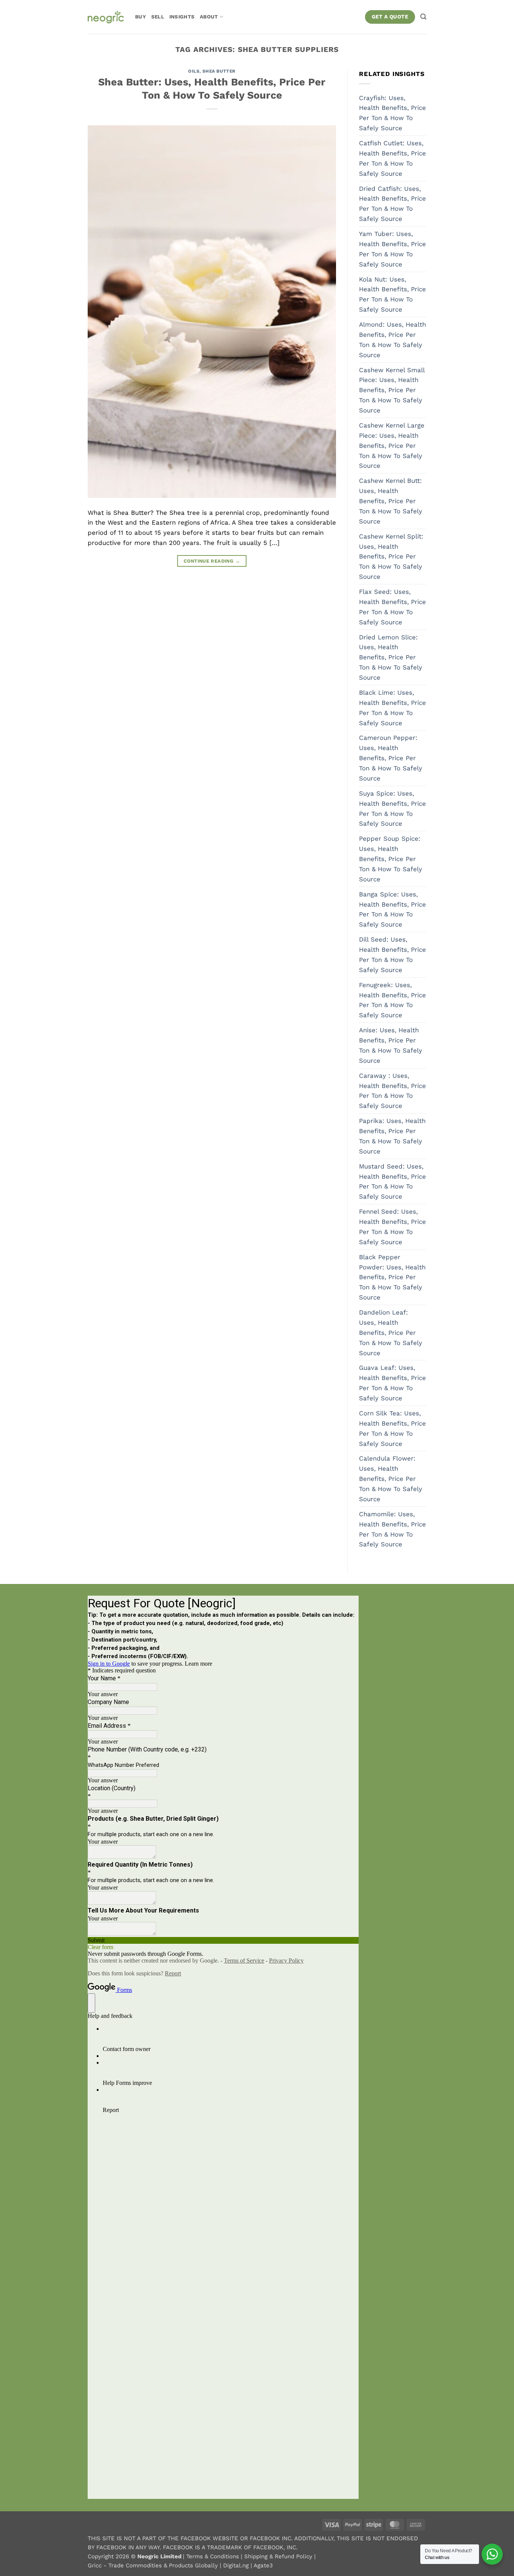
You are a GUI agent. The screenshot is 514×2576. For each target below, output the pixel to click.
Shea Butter (219, 71)
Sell (158, 17)
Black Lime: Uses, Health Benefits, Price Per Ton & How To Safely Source (392, 708)
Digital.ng (237, 2565)
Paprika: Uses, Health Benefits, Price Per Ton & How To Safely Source (392, 1136)
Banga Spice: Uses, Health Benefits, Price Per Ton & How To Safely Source (392, 909)
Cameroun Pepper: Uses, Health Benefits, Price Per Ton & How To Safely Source (391, 758)
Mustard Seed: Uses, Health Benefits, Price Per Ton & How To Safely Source (392, 1181)
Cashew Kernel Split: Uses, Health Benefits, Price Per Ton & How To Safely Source (391, 557)
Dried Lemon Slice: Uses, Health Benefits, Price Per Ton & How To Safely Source (391, 657)
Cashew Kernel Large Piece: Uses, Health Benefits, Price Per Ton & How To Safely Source (392, 446)
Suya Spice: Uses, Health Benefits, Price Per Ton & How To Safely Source (392, 809)
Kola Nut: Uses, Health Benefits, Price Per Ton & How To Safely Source (392, 294)
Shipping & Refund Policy (279, 2556)
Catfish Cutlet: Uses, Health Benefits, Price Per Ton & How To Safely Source (392, 158)
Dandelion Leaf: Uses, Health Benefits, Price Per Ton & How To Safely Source (391, 1333)
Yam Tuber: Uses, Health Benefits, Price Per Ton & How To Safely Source (392, 249)
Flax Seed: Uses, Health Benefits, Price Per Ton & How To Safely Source (392, 607)
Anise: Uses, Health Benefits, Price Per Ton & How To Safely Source (391, 1045)
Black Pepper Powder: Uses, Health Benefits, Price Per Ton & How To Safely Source (392, 1277)
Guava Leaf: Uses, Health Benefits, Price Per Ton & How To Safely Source (392, 1383)
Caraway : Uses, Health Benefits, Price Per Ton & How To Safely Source (392, 1091)
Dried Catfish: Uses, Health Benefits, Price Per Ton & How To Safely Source (392, 204)
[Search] (423, 17)
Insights (182, 17)
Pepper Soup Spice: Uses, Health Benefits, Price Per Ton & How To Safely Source (391, 859)
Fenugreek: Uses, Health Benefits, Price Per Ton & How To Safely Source (392, 1000)
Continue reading (212, 561)
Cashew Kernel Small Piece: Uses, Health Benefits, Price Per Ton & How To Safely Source (392, 390)
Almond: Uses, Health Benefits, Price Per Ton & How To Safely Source (392, 340)
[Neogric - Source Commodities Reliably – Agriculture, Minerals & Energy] (106, 17)
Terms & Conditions (214, 2556)
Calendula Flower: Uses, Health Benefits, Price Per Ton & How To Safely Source (391, 1479)
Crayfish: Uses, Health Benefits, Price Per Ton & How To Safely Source (392, 113)
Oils (194, 71)
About (209, 17)
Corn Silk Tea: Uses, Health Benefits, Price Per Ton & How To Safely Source (392, 1428)
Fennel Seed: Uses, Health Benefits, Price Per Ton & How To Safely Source (392, 1227)
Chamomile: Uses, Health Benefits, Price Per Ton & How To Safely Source (392, 1529)
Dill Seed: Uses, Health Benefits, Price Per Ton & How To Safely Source (392, 955)
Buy (141, 17)
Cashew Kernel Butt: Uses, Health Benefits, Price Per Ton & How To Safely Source (391, 501)
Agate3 (263, 2565)
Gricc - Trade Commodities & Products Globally (154, 2565)
